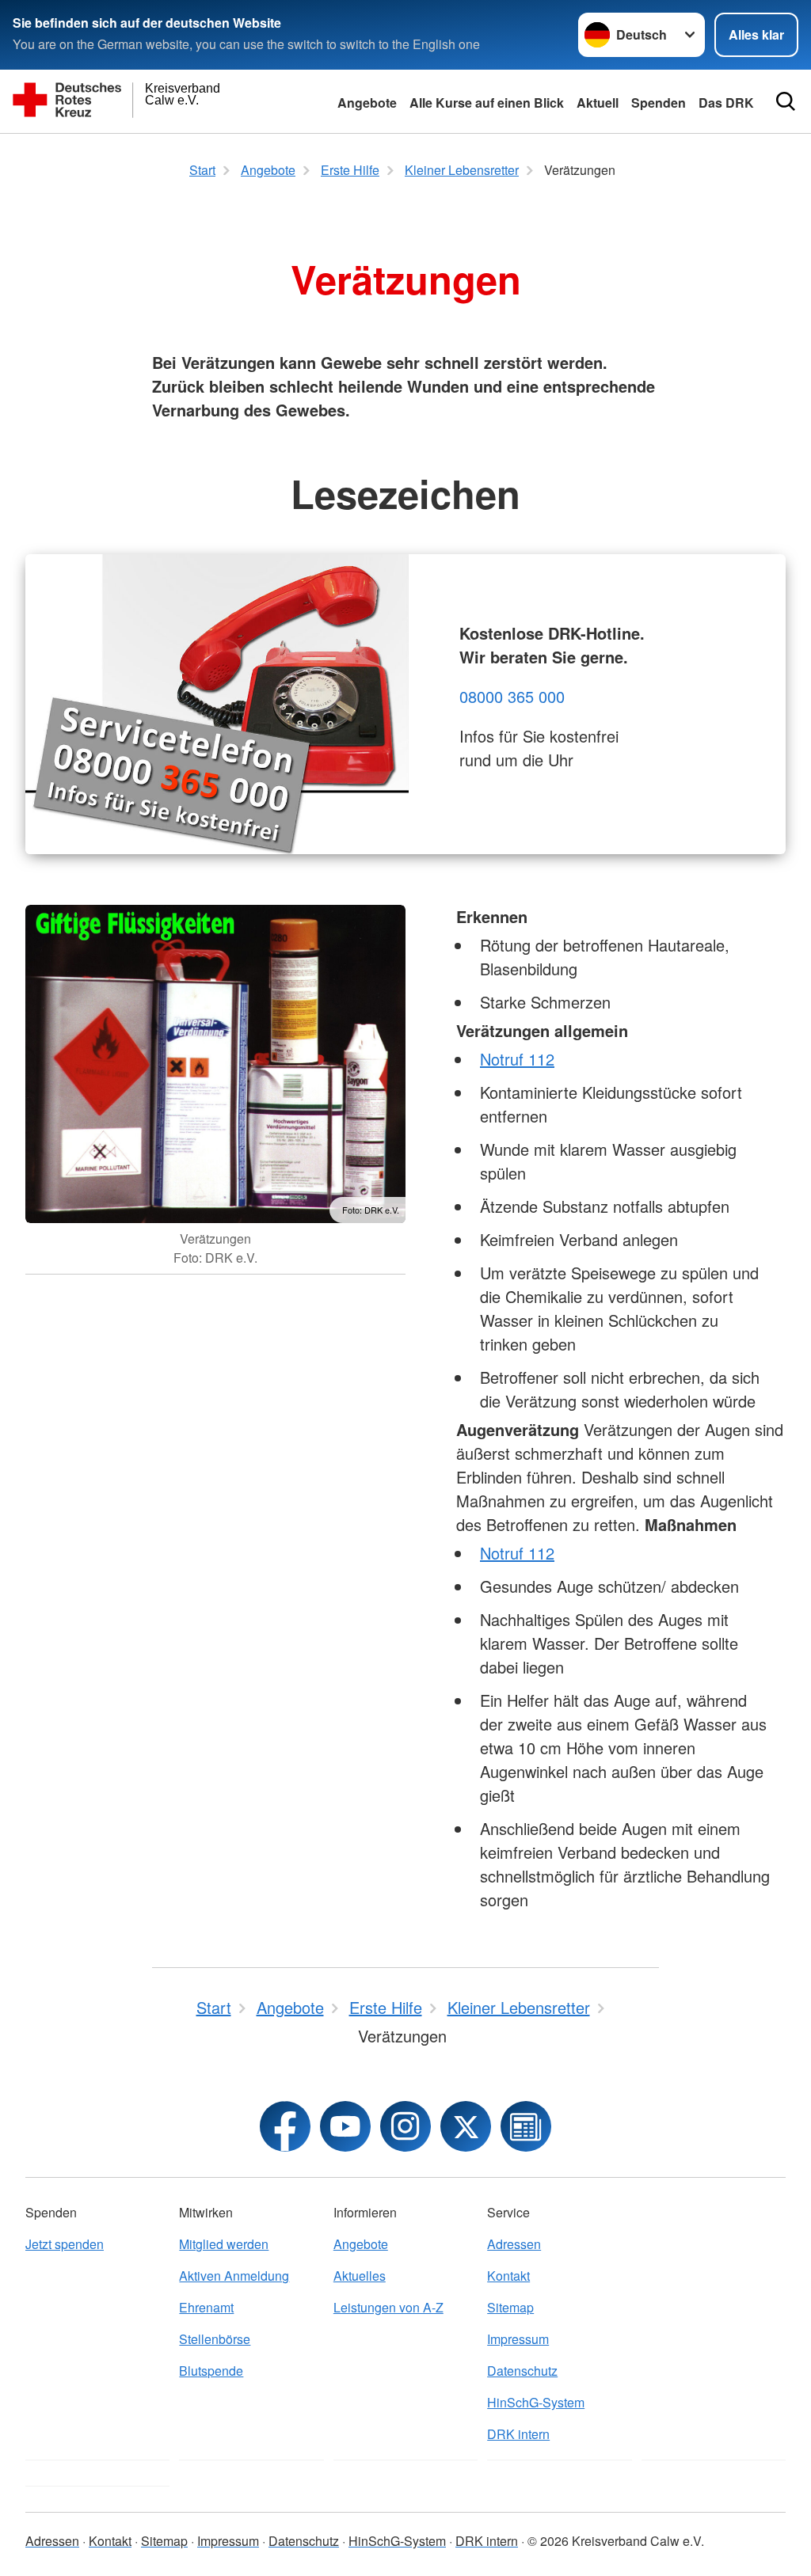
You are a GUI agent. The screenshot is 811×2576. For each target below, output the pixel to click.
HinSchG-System (536, 2402)
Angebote (367, 103)
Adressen (514, 2244)
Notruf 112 (517, 1059)
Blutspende (211, 2371)
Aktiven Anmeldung (234, 2276)
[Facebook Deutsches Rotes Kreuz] (285, 2126)
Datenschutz (522, 2371)
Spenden (659, 103)
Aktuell (598, 103)
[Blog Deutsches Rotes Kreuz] (526, 2126)
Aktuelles (360, 2276)
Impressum (518, 2339)
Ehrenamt (206, 2307)
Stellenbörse (215, 2339)
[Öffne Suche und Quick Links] (786, 101)
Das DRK (726, 103)
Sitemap (510, 2307)
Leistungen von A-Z (388, 2307)
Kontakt (508, 2276)
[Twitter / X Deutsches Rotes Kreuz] (466, 2126)
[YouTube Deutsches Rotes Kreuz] (345, 2126)
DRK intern (518, 2434)
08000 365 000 (512, 696)
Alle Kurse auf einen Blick (487, 103)
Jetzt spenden (65, 2244)
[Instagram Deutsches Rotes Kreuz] (405, 2126)
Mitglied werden (224, 2244)
